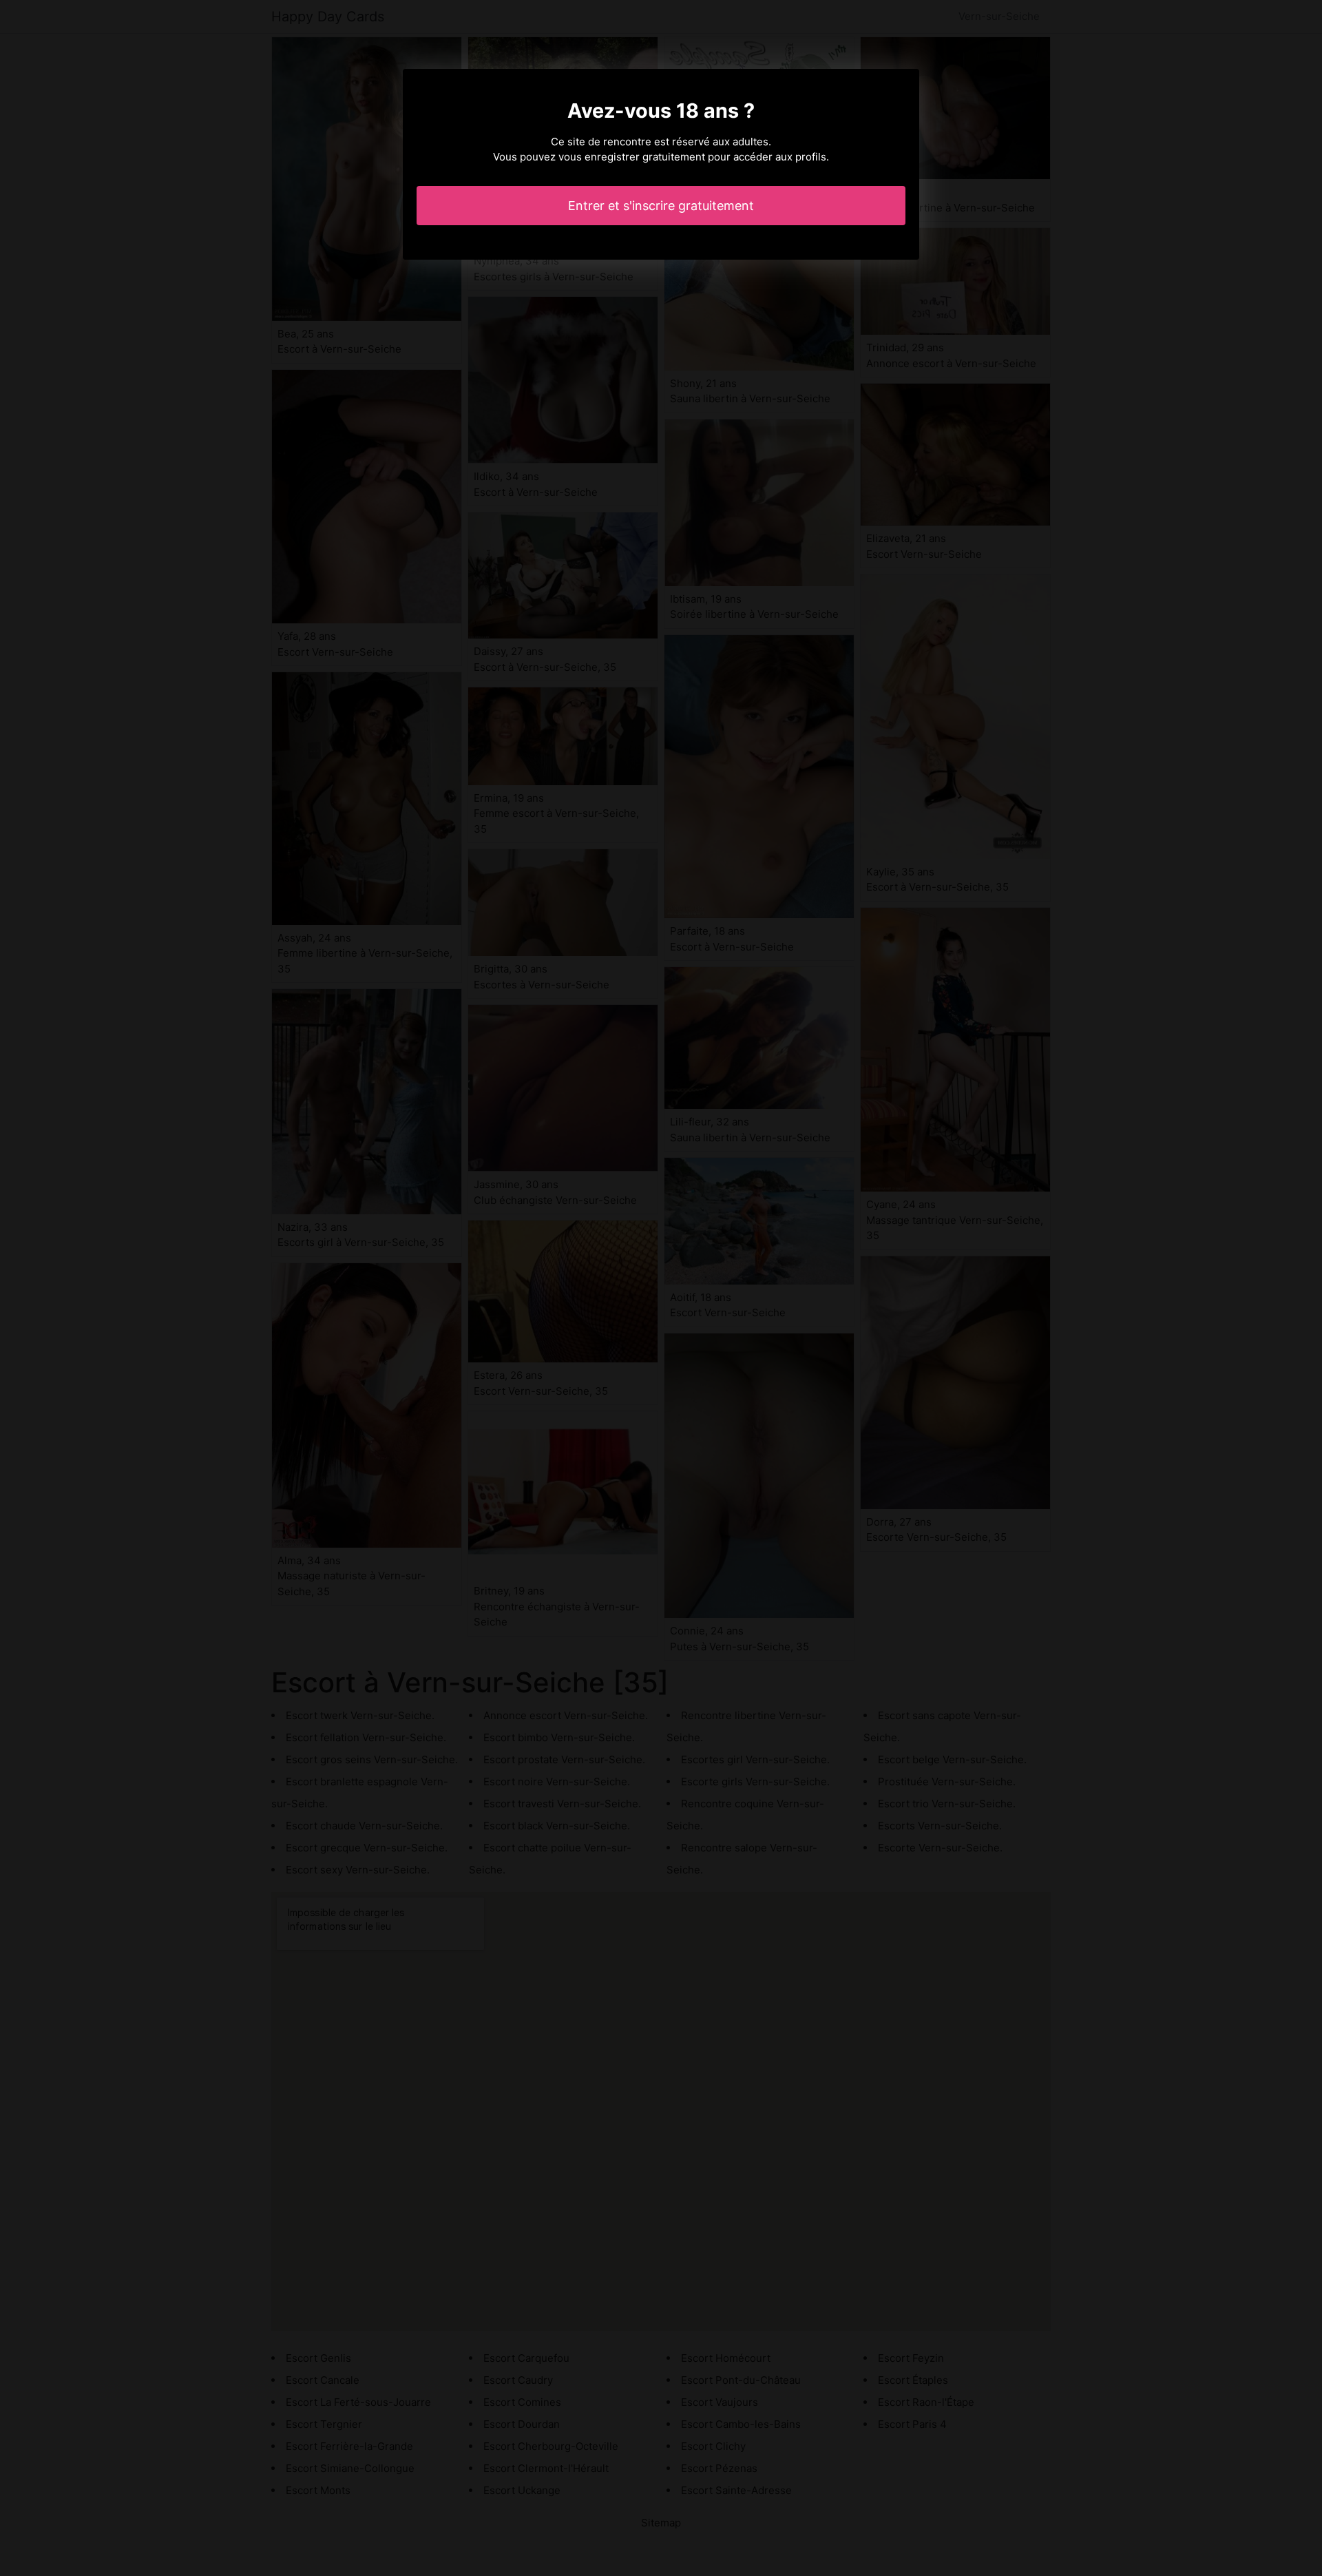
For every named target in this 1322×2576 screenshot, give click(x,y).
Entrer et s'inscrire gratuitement (661, 206)
